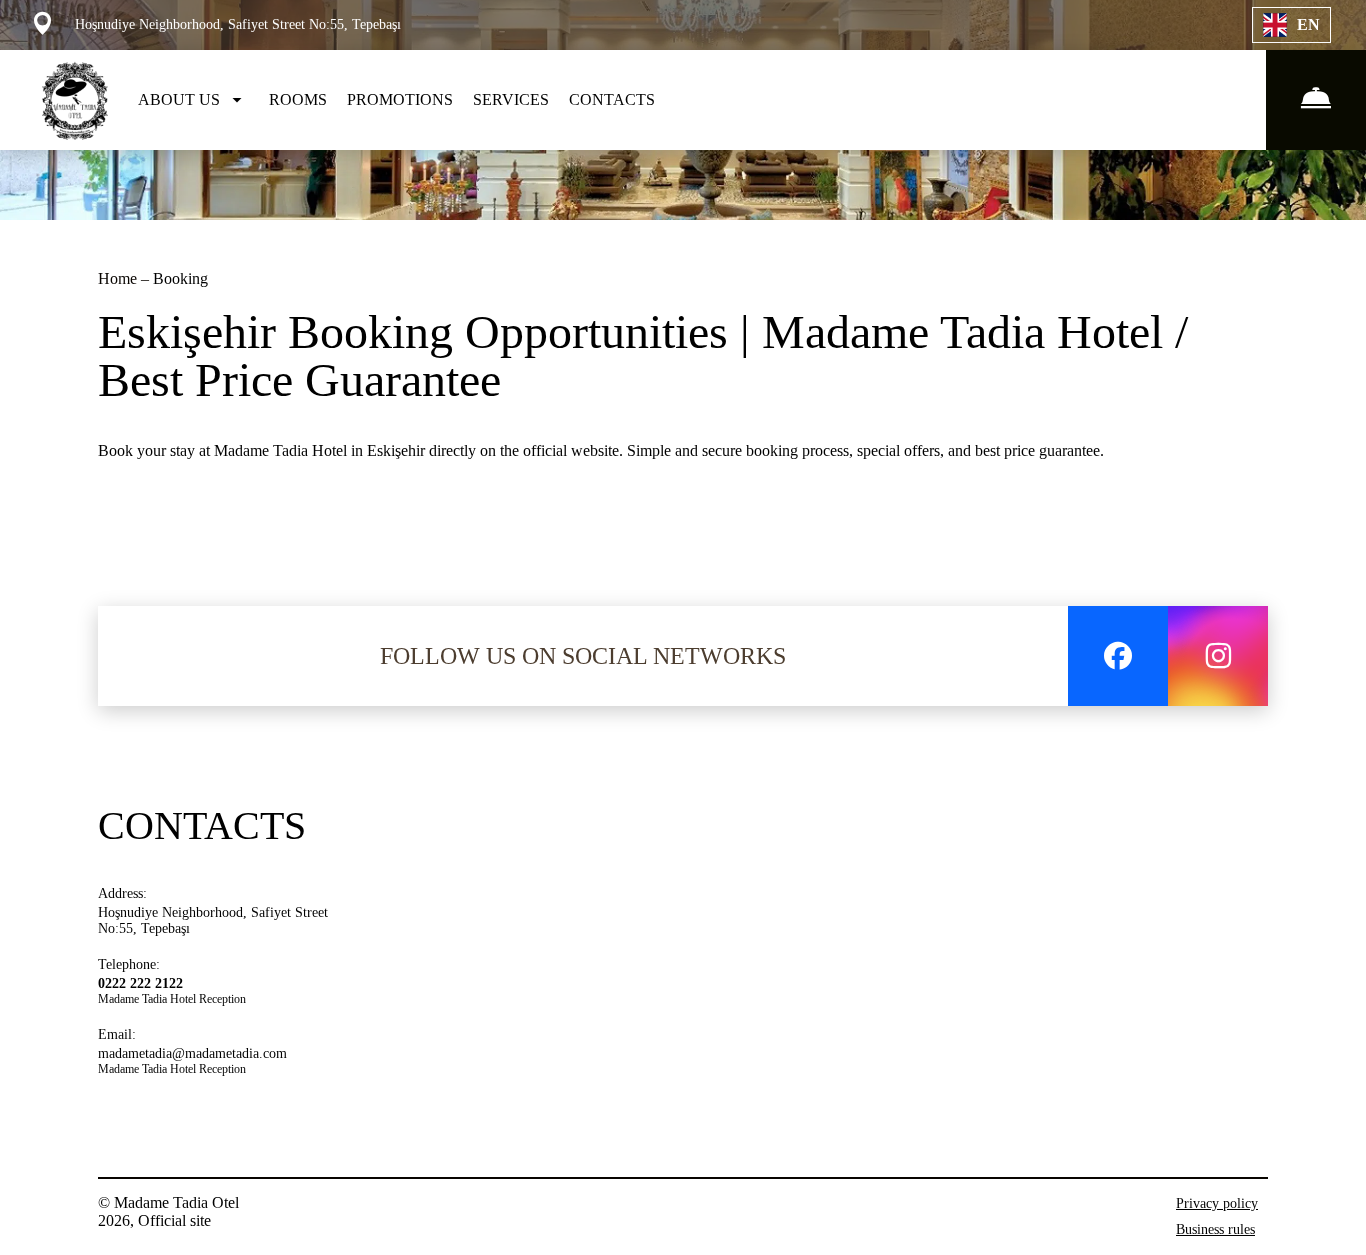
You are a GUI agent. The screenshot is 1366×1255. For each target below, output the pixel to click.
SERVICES (511, 99)
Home (119, 278)
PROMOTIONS (400, 99)
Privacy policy (1217, 1203)
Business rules (1215, 1229)
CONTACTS (612, 99)
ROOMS (298, 99)
